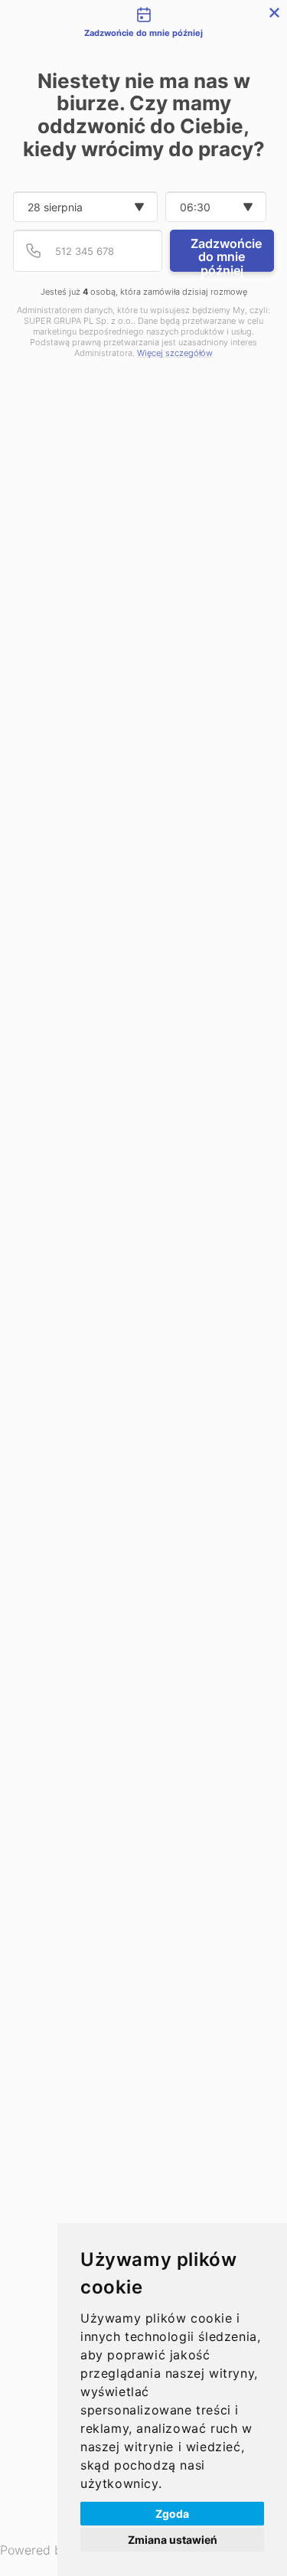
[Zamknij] (274, 13)
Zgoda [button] (172, 2514)
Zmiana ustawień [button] (173, 2540)
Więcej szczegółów (175, 353)
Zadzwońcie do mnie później (226, 254)
